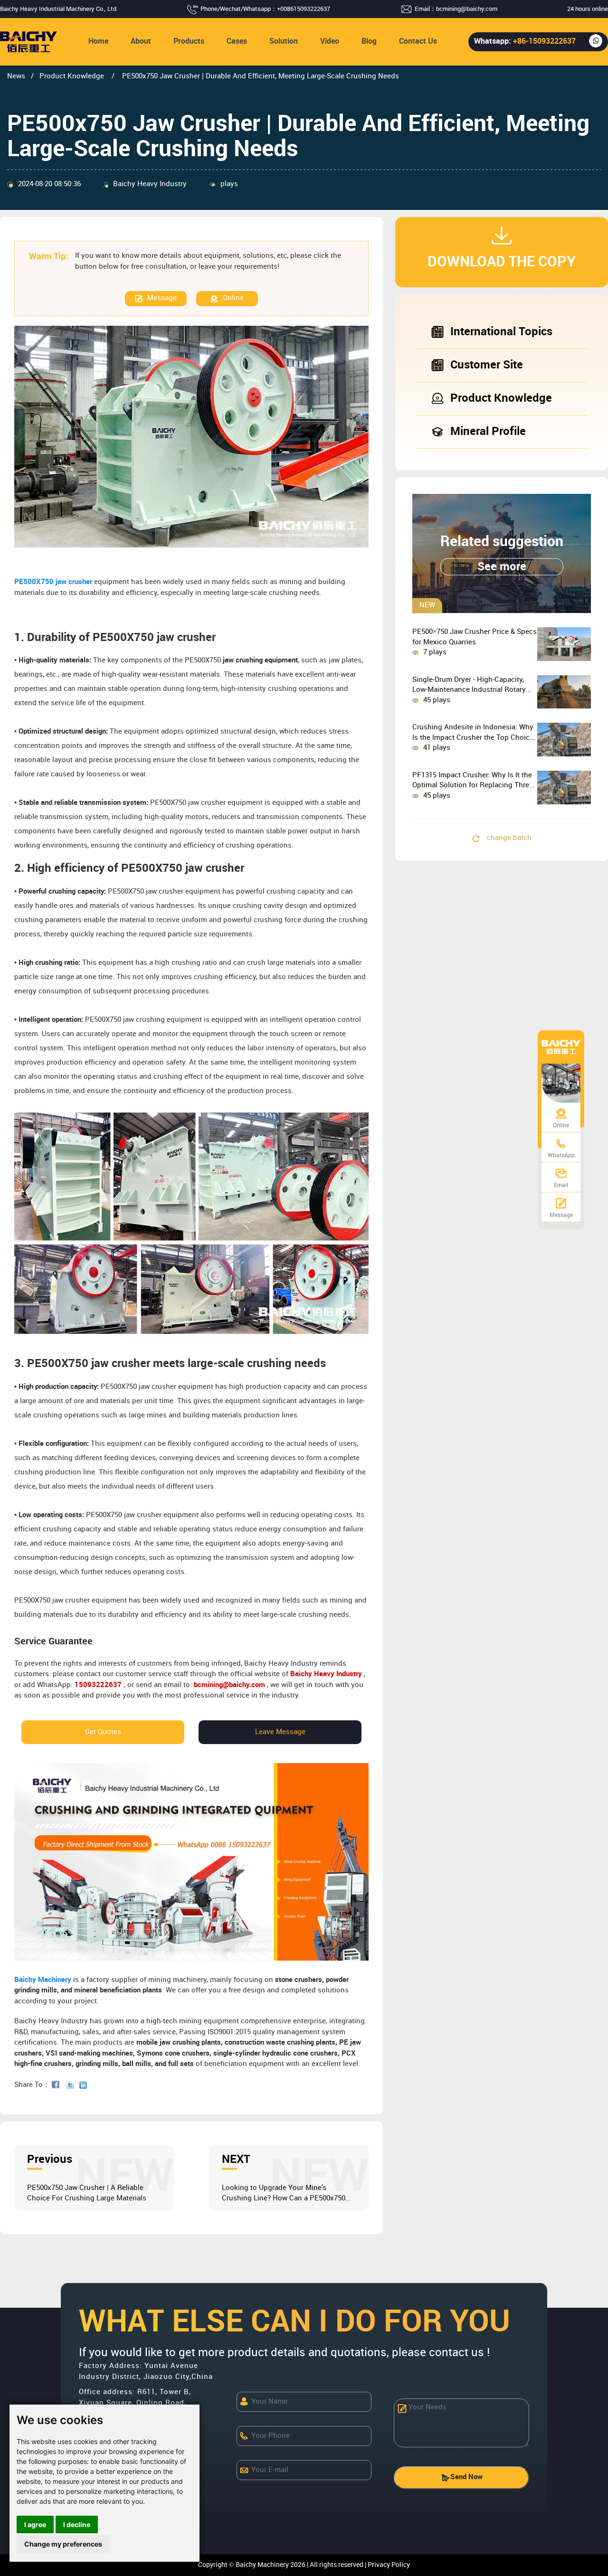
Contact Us (418, 42)
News (16, 76)
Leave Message (280, 1732)
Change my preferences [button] (63, 2544)
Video (330, 42)
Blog (369, 42)
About (141, 42)
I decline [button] (77, 2524)
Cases (237, 42)
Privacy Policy (389, 2565)
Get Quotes (103, 1732)
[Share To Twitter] (72, 2085)
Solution (284, 42)
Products (189, 42)
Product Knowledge (73, 76)
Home (98, 42)
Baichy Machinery (43, 1980)
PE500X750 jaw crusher (53, 582)
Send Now (466, 2477)
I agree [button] (35, 2524)
